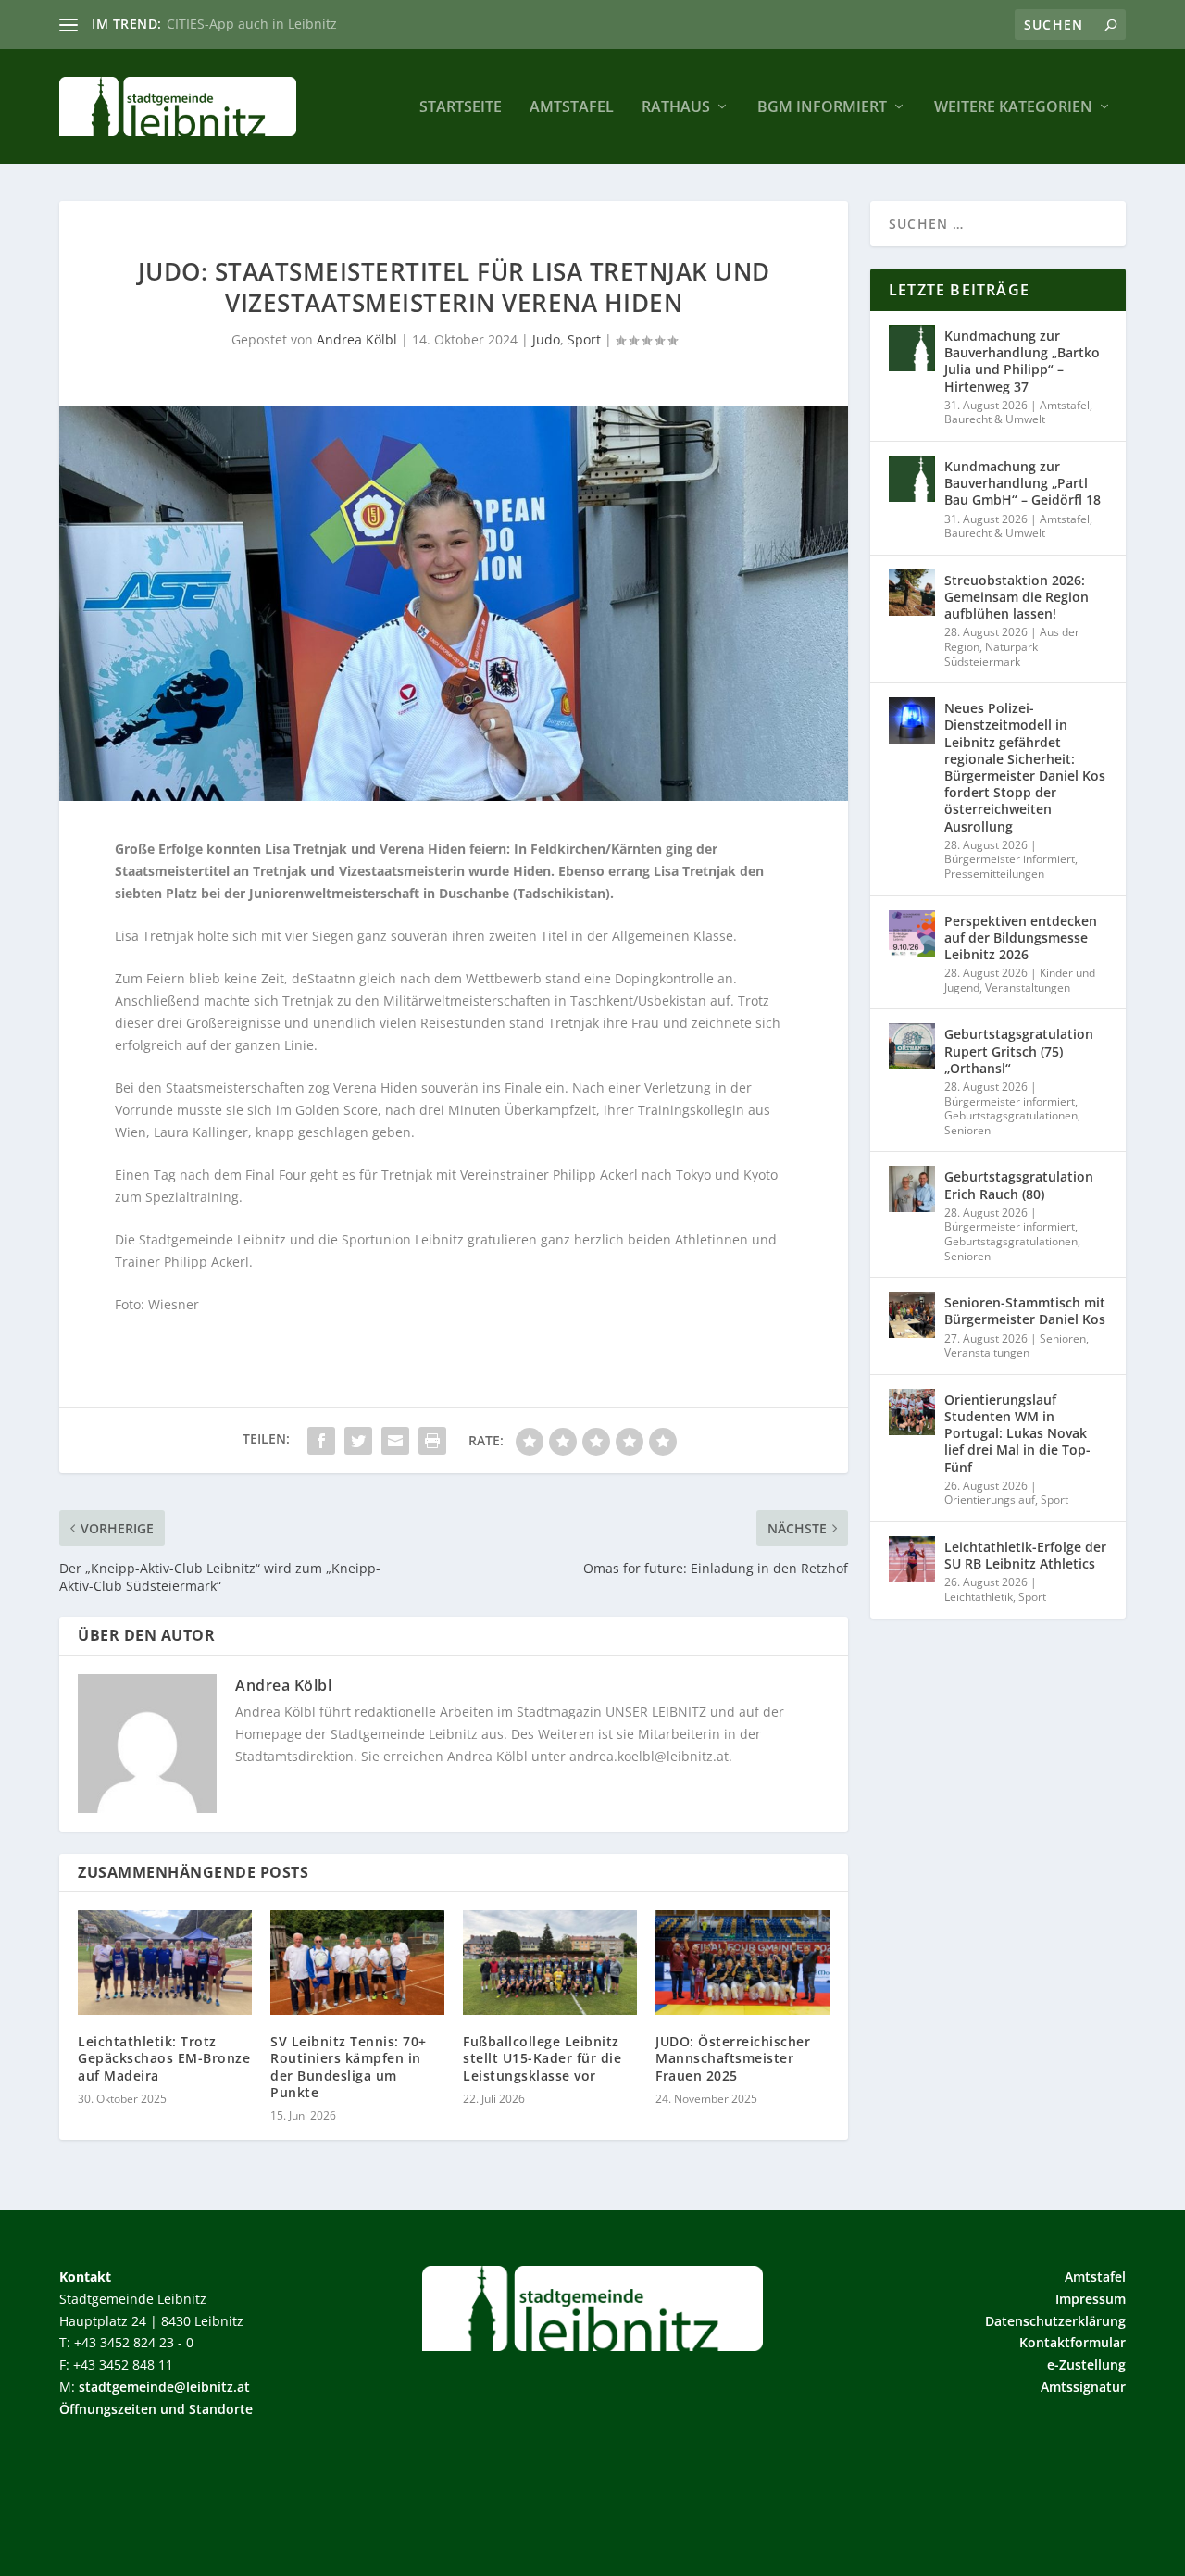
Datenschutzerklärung (1055, 2321)
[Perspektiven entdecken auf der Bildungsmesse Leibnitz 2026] (912, 933)
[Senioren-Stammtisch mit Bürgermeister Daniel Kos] (912, 1315)
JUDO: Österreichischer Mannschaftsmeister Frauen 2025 (733, 2058)
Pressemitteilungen (994, 874)
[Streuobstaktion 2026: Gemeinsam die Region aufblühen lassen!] (912, 593)
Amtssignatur (1083, 2387)
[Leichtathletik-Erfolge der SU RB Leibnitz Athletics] (912, 1559)
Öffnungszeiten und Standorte (156, 2409)
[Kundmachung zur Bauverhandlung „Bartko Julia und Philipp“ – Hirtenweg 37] (912, 348)
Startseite (461, 108)
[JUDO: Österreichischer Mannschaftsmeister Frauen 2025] (742, 1963)
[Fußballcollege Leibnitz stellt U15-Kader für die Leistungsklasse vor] (550, 1963)
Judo (546, 339)
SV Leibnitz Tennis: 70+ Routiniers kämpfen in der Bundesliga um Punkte (349, 2067)
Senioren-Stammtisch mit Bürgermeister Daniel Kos (1025, 1311)
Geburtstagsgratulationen (1011, 1115)
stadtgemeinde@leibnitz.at (164, 2387)
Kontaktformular (1073, 2342)
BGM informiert (822, 108)
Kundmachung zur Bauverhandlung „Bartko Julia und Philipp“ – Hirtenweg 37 (1022, 361)
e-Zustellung (1086, 2364)
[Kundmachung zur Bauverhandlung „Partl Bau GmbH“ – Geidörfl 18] (912, 479)
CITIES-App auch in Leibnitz (252, 24)
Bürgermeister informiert (1010, 859)
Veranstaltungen (1028, 988)
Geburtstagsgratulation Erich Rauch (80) (1019, 1185)
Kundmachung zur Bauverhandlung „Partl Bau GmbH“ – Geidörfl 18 (1023, 483)
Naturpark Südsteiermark (991, 654)
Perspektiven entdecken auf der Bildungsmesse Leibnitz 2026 (1021, 938)
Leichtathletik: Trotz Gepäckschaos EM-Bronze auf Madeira (164, 2058)
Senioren (967, 1130)
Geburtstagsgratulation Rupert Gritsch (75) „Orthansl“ (1019, 1050)
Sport (584, 339)
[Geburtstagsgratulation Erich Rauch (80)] (912, 1189)
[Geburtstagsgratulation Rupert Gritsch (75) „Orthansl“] (912, 1046)
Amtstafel (572, 108)
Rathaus (676, 108)
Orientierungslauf (990, 1500)
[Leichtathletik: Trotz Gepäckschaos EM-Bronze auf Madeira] (165, 1963)
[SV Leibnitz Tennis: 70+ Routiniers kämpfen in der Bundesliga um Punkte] (357, 1963)
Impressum (1091, 2299)
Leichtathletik (979, 1597)
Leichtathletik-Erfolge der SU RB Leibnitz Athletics (1025, 1555)
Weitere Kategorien (1013, 108)
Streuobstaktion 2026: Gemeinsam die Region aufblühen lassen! (1017, 597)
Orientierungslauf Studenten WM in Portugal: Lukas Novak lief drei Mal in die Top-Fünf (1017, 1433)
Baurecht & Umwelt (995, 419)
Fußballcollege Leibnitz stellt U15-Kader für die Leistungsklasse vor (542, 2058)
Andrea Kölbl (357, 339)
